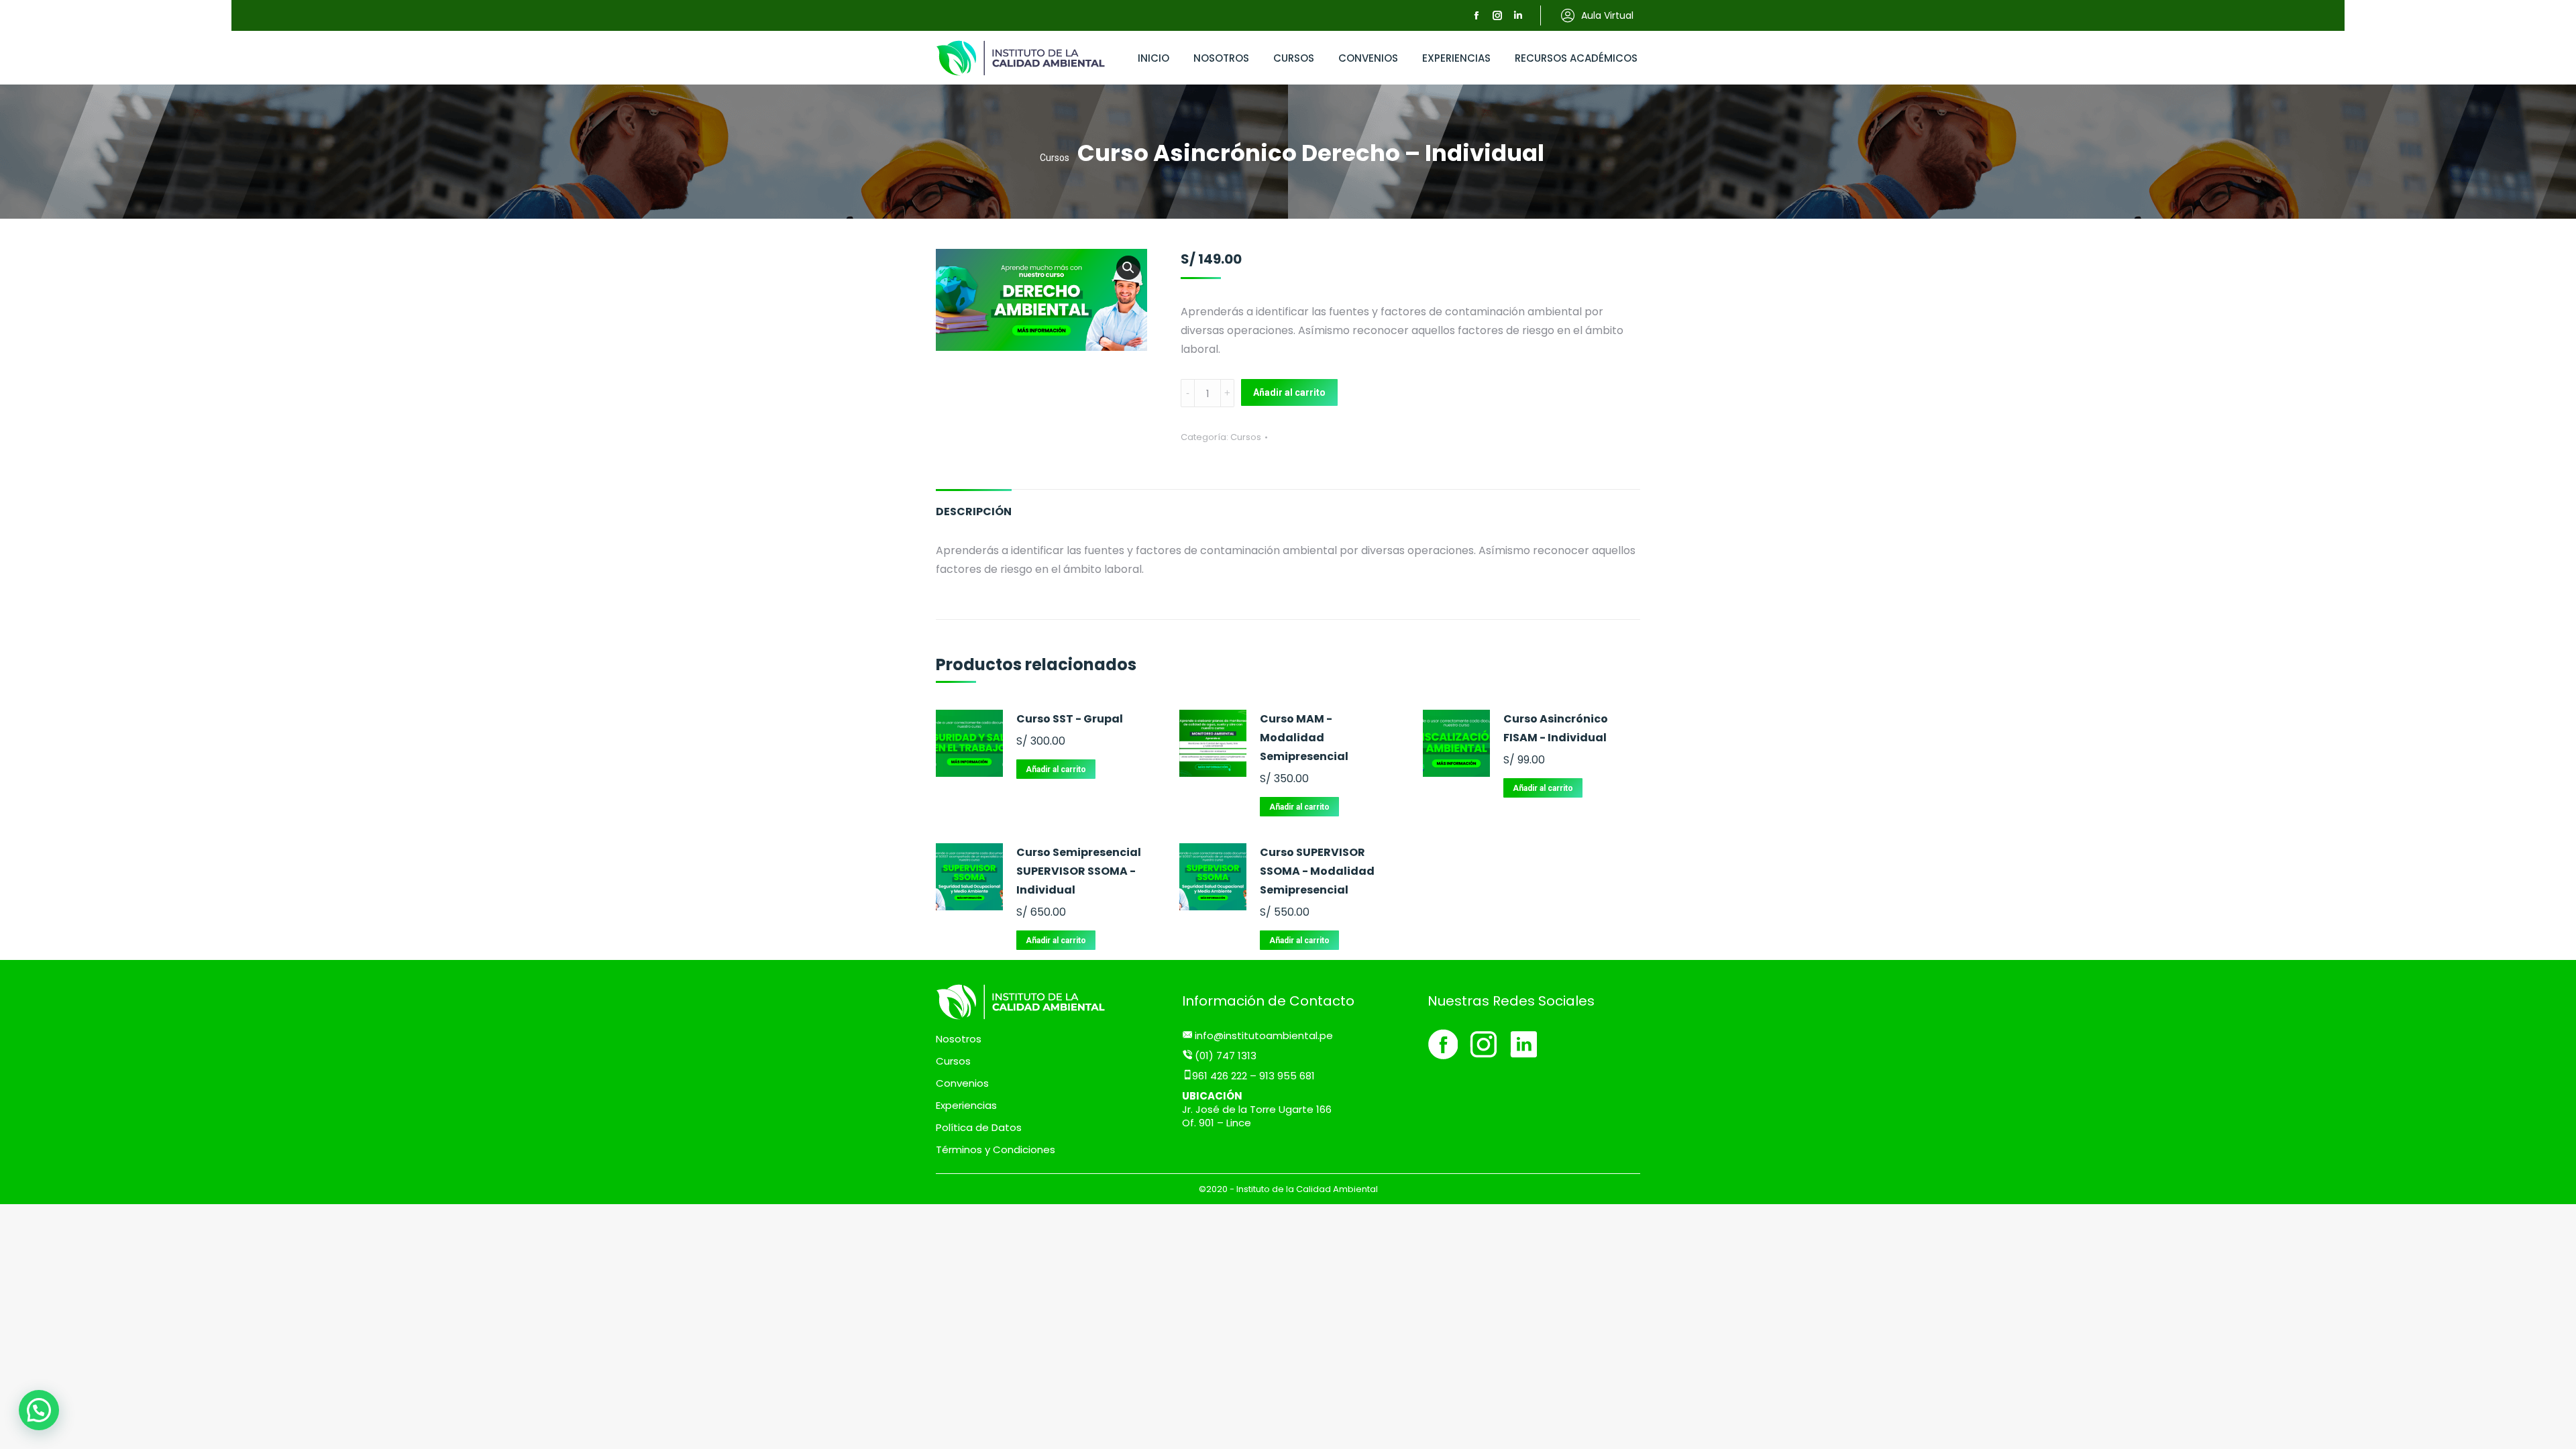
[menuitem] (1153, 58)
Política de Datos (979, 1128)
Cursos (1246, 437)
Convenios (962, 1083)
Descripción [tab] (974, 512)
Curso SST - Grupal (1070, 719)
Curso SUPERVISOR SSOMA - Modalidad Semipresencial (1317, 871)
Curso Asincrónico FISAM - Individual (1556, 728)
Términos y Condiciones (996, 1150)
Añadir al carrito (1289, 392)
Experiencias (966, 1106)
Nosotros (959, 1039)
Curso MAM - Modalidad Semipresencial (1304, 738)
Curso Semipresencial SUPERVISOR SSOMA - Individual (1079, 871)
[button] (1128, 268)
